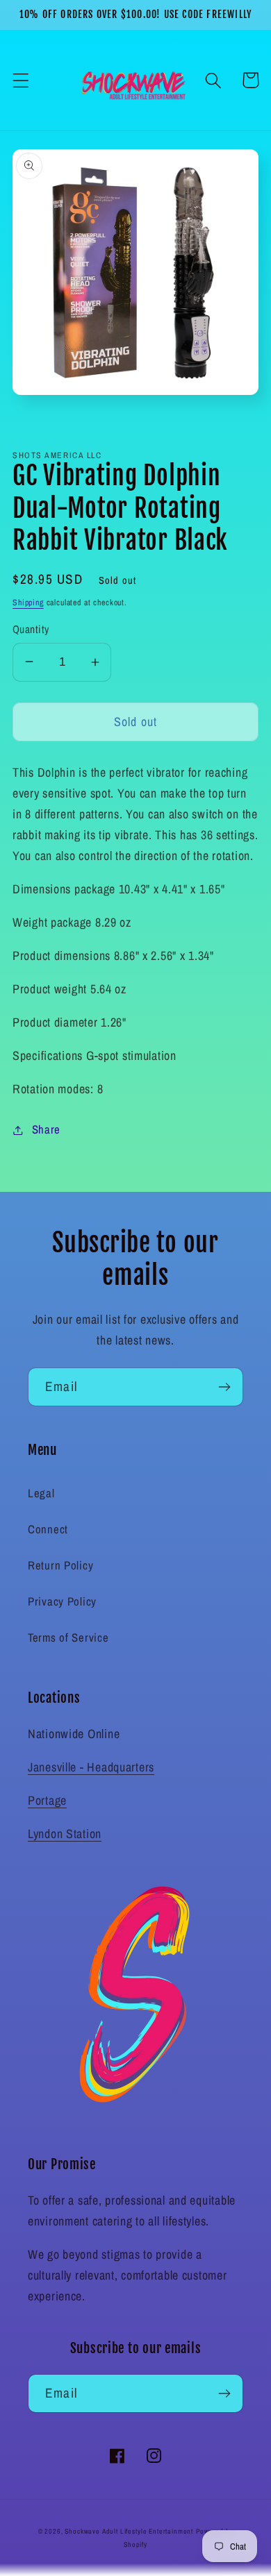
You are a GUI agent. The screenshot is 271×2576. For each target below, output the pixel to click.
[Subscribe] (224, 1387)
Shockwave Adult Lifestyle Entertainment (129, 2531)
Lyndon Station (65, 1834)
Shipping (28, 603)
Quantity (31, 629)
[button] (21, 80)
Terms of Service (68, 1638)
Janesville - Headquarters (91, 1767)
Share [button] (46, 1129)
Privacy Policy (62, 1601)
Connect (48, 1529)
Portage (47, 1800)
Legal (41, 1493)
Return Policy (60, 1565)
